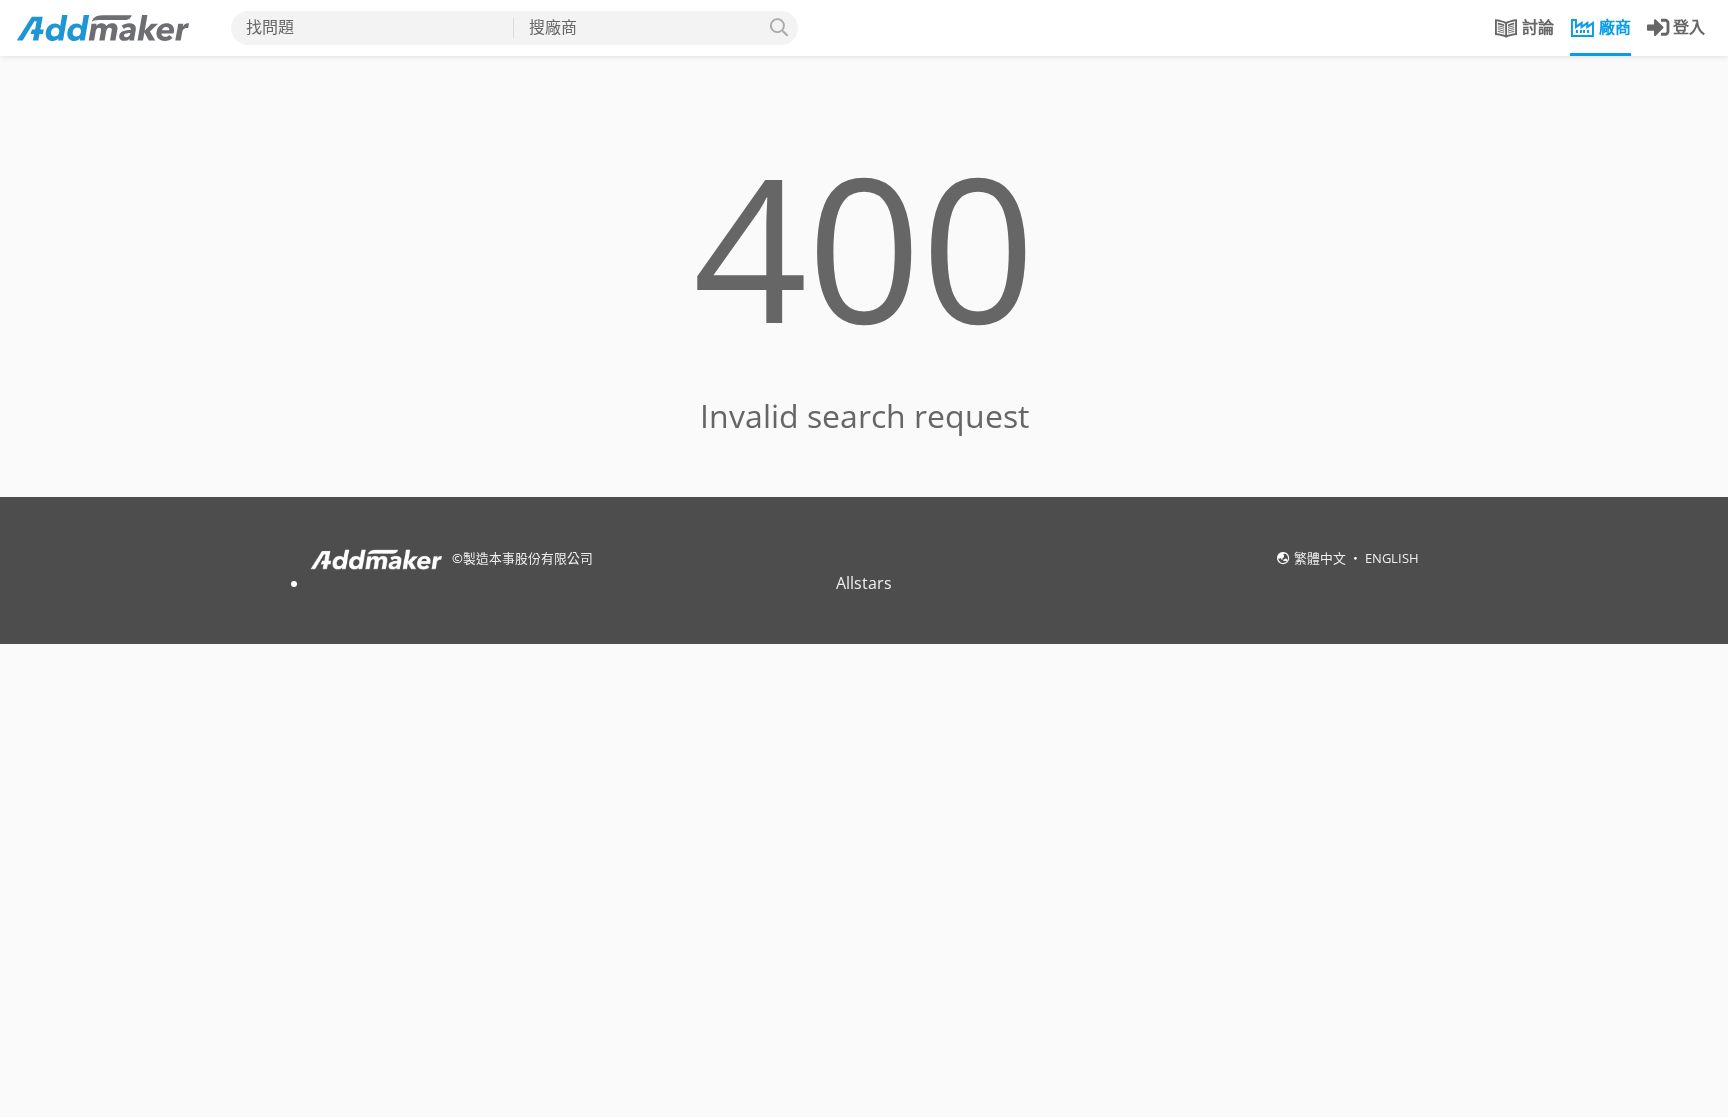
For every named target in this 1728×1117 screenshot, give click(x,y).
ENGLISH (1392, 558)
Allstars (864, 583)
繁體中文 (1321, 558)
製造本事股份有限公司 (528, 558)
